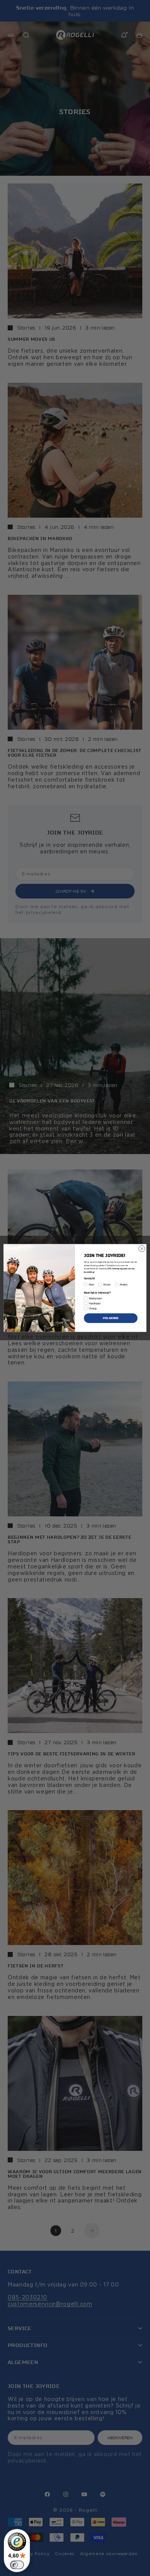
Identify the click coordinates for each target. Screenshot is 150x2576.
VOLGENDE (111, 1318)
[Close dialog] (142, 1248)
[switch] (17, 2565)
